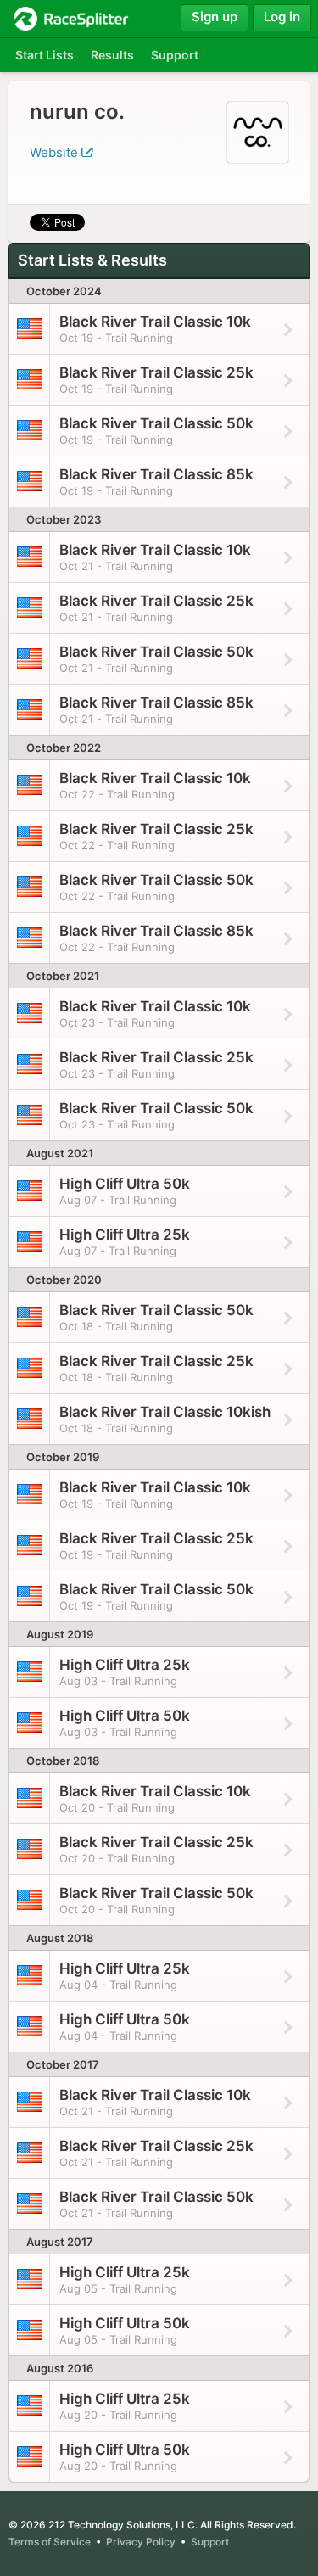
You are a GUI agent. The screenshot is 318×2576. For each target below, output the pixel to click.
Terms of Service (50, 2542)
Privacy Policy (141, 2542)
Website (56, 152)
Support (210, 2542)
